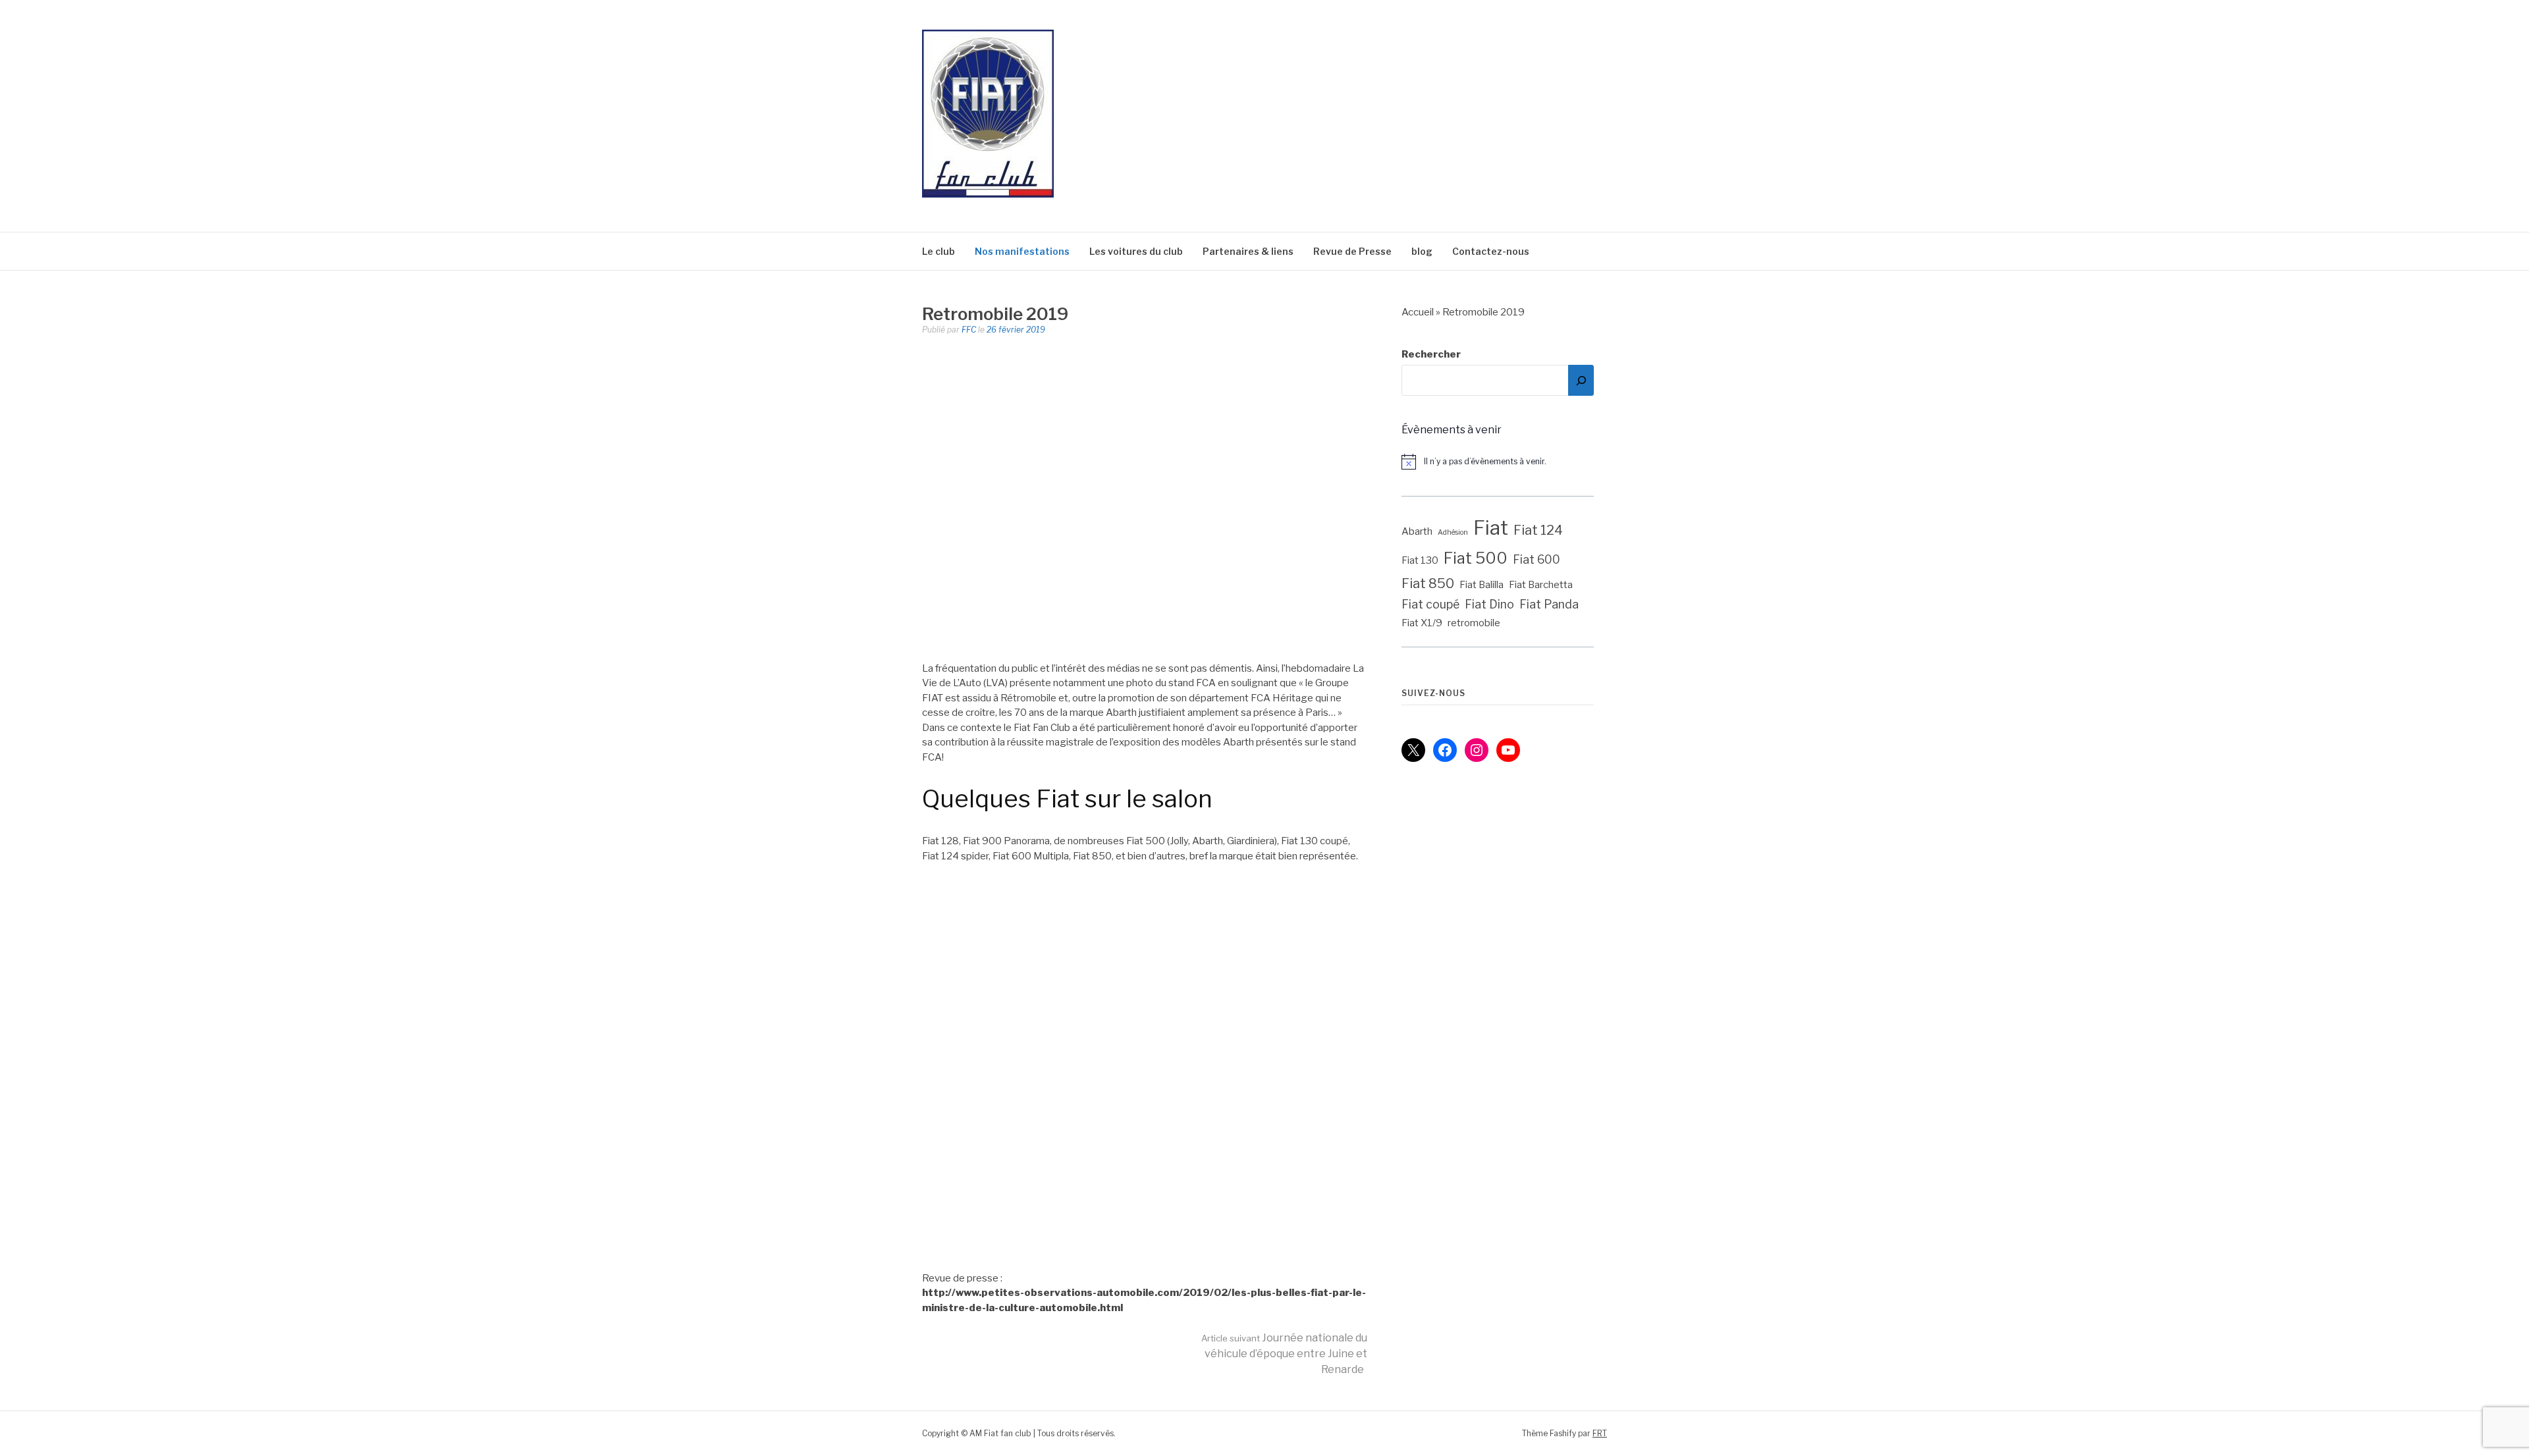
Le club (938, 251)
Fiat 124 (1538, 530)
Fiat (1491, 528)
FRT (1600, 1433)
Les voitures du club (1136, 251)
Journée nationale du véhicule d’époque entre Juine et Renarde (1284, 1354)
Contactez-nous (1491, 251)
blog (1422, 251)
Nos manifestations (1022, 251)
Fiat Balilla (1482, 585)
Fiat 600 (1536, 559)
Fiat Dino (1489, 604)
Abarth (1417, 531)
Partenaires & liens (1248, 251)
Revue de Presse (1352, 251)
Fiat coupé (1430, 604)
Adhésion (1453, 532)
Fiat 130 (1420, 560)
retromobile (1474, 623)
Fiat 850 (1428, 583)
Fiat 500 (1476, 558)
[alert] (1504, 462)
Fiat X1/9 (1422, 623)
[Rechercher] (1581, 380)
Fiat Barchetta (1541, 585)
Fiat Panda (1549, 604)
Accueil (1418, 312)
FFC (969, 330)
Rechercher (1431, 354)
